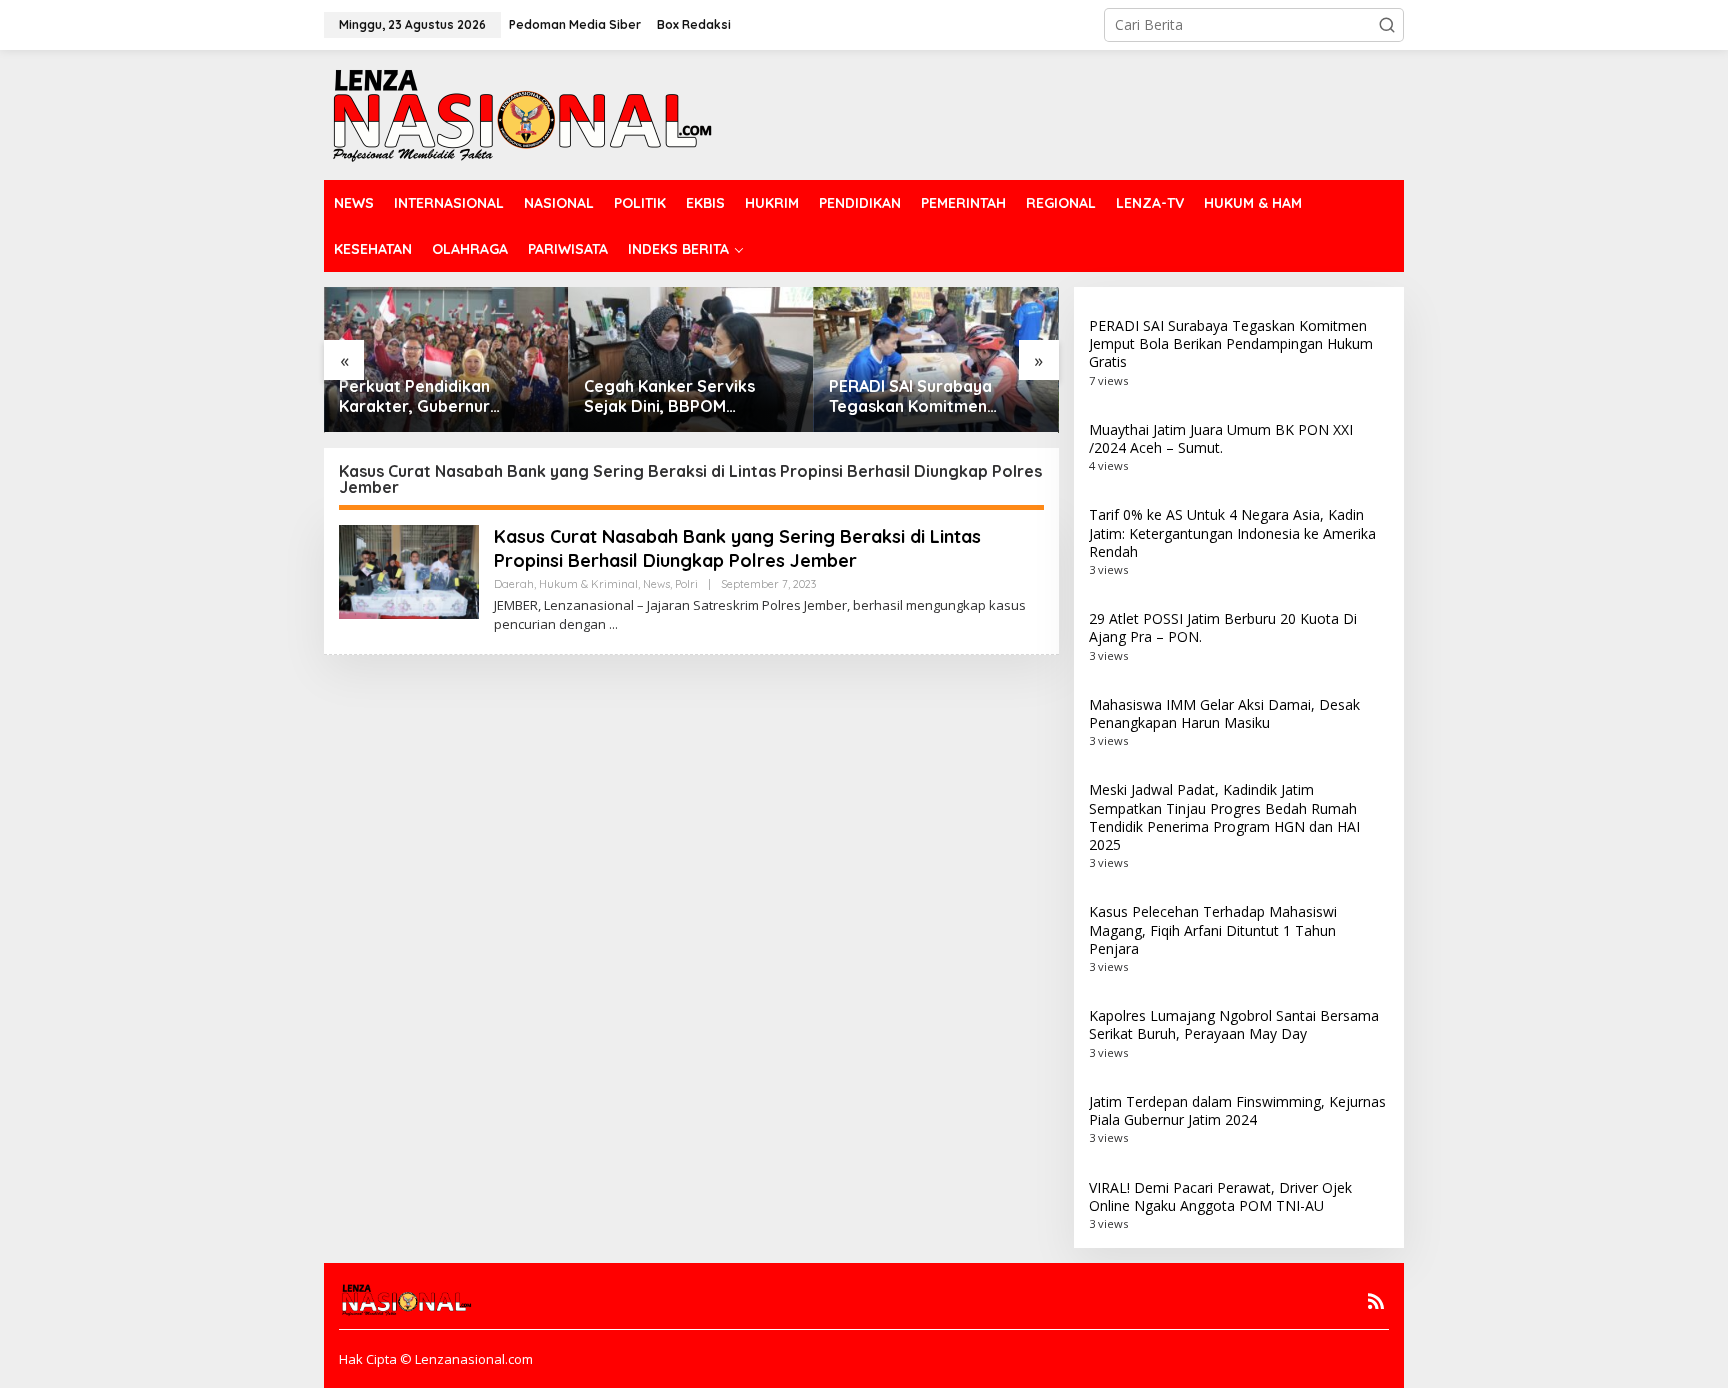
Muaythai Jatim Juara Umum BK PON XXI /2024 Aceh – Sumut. (1221, 438)
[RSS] (1376, 1301)
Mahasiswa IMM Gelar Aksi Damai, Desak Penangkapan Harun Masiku (1224, 713)
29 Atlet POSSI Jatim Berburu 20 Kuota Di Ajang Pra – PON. (1223, 627)
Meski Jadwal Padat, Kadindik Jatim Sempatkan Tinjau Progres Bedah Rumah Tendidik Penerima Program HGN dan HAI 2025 (1224, 817)
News (656, 584)
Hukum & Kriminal (588, 584)
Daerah (514, 584)
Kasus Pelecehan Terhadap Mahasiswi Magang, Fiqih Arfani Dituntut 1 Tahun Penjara (1213, 929)
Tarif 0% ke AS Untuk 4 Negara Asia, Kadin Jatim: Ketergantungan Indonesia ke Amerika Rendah (1232, 532)
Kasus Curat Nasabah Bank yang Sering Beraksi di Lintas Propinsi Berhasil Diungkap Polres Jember (737, 548)
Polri (686, 584)
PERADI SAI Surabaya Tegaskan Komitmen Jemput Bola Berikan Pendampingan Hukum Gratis (915, 397)
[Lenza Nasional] (520, 113)
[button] (1387, 25)
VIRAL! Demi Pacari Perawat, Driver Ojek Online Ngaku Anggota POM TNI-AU (1220, 1196)
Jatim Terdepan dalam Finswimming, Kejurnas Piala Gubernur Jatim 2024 (1237, 1110)
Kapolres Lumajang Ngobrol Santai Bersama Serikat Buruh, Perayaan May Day (1234, 1024)
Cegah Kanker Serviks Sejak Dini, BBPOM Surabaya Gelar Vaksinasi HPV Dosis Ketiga (683, 397)
